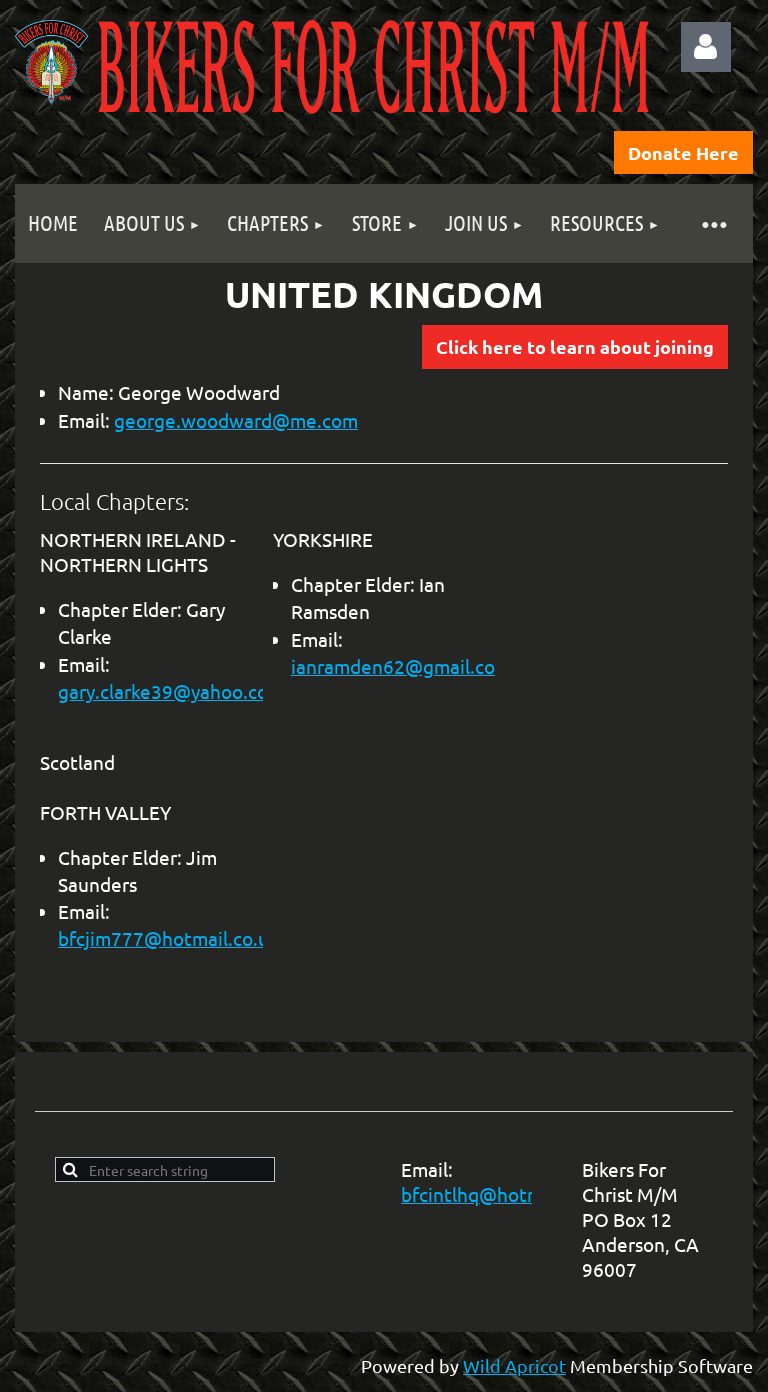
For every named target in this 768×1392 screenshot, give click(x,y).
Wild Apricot (514, 1365)
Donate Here (683, 152)
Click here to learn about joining (575, 346)
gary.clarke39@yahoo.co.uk (176, 691)
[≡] (713, 223)
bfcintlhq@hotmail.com (502, 1194)
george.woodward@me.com (236, 420)
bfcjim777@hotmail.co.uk (168, 938)
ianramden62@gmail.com (401, 666)
